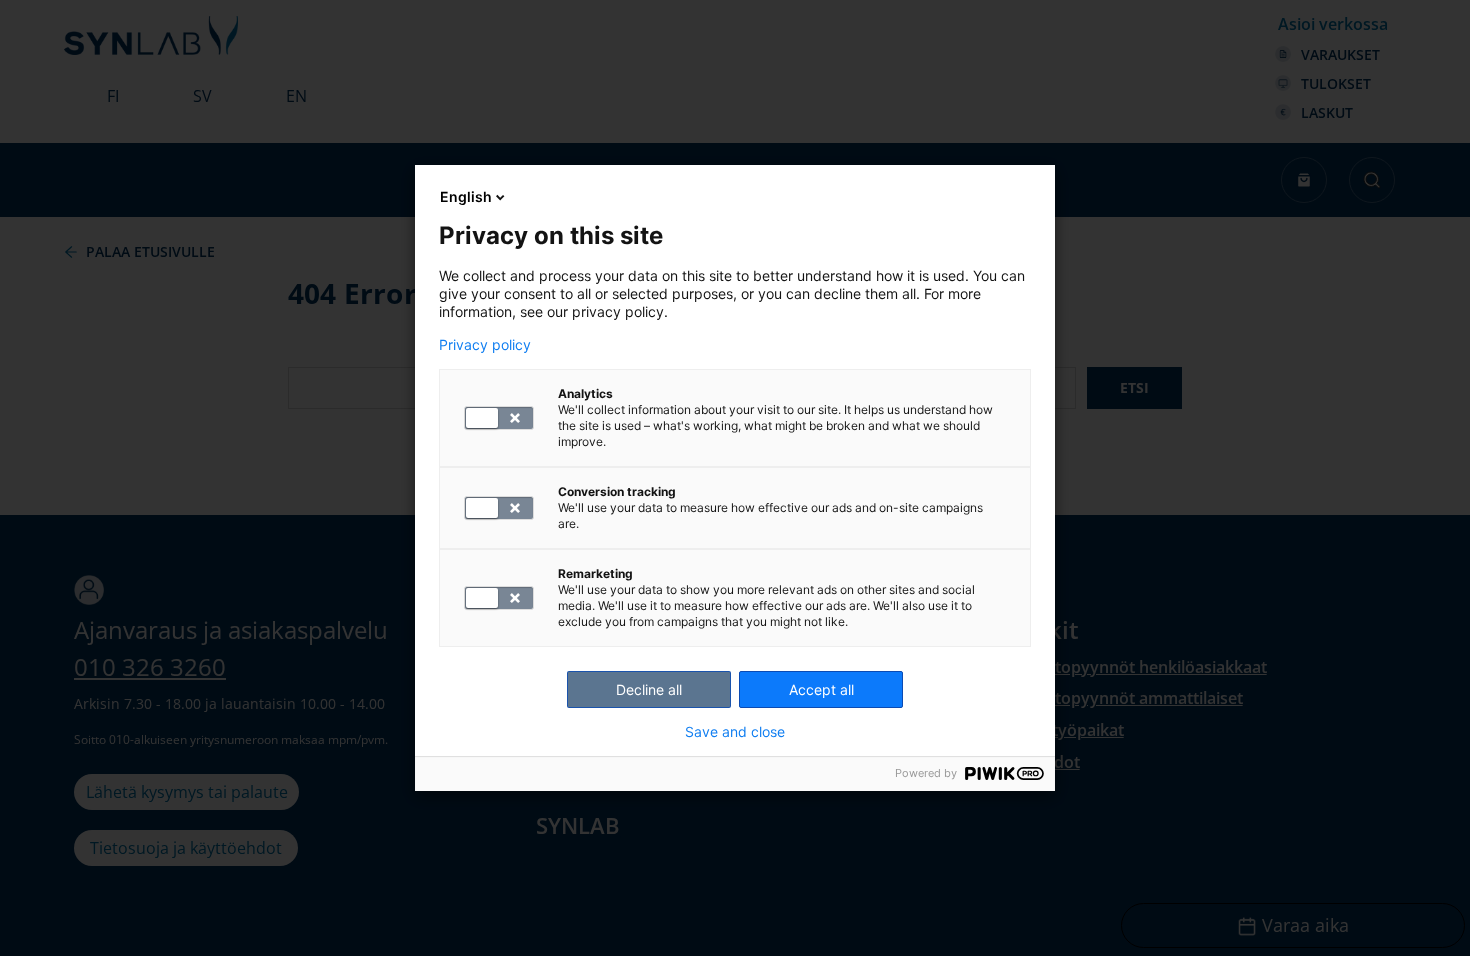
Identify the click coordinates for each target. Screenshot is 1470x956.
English (466, 196)
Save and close (735, 732)
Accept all (821, 689)
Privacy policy (485, 345)
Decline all (649, 689)
